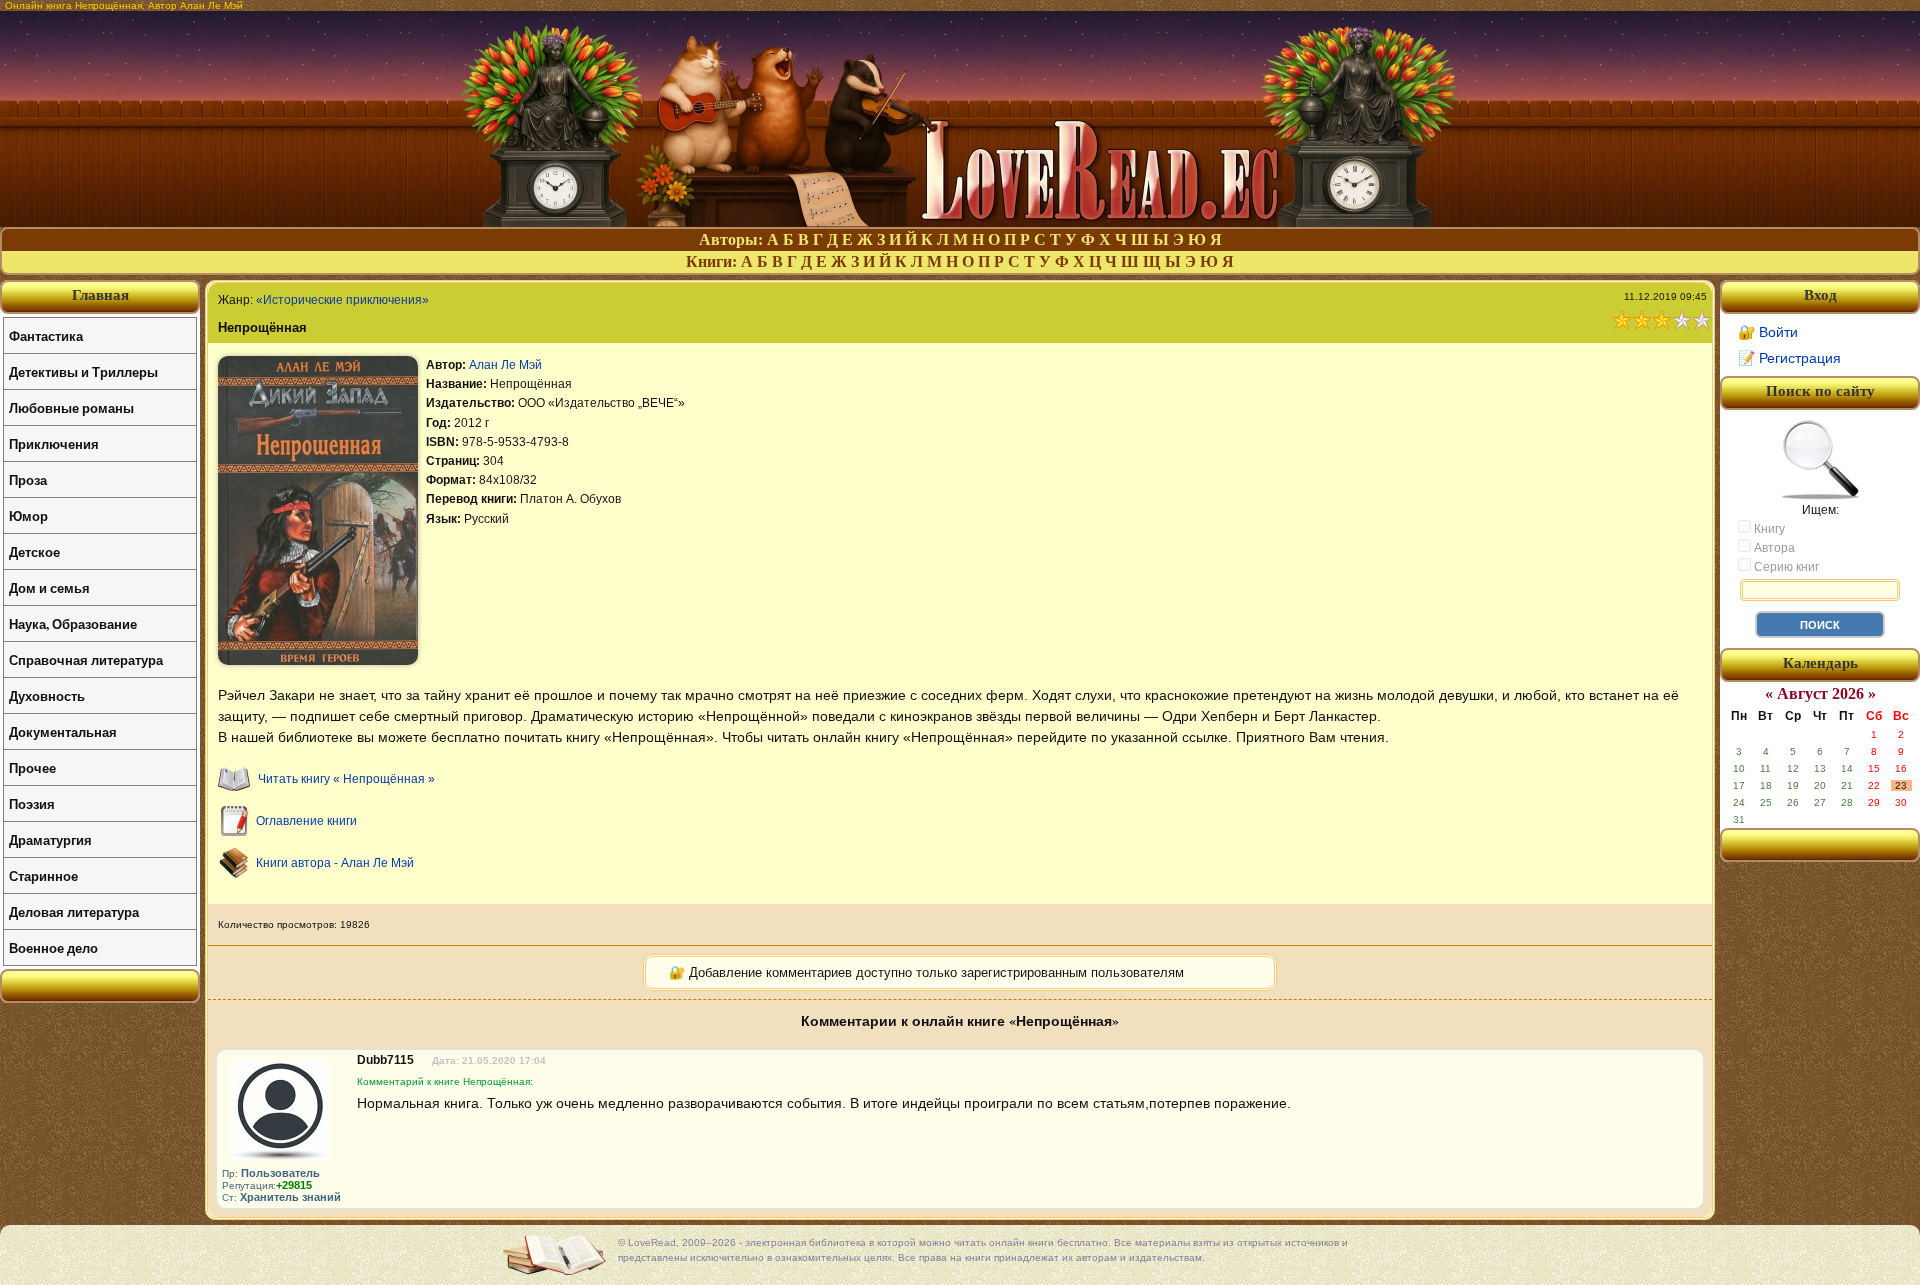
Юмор (28, 515)
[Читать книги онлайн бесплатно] (960, 221)
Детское (34, 551)
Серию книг (1785, 567)
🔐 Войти (1768, 332)
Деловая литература (74, 911)
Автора (1773, 548)
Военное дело (53, 947)
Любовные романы (71, 407)
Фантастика (46, 335)
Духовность (47, 695)
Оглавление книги (306, 821)
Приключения (54, 443)
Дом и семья (49, 587)
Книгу (1768, 529)
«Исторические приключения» (342, 300)
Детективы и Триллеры (83, 371)
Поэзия (32, 803)
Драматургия (50, 839)
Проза (28, 479)
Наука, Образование (73, 623)
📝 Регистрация (1789, 358)
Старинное (43, 875)
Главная (100, 295)
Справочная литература (86, 659)
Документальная (63, 731)
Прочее (32, 767)
